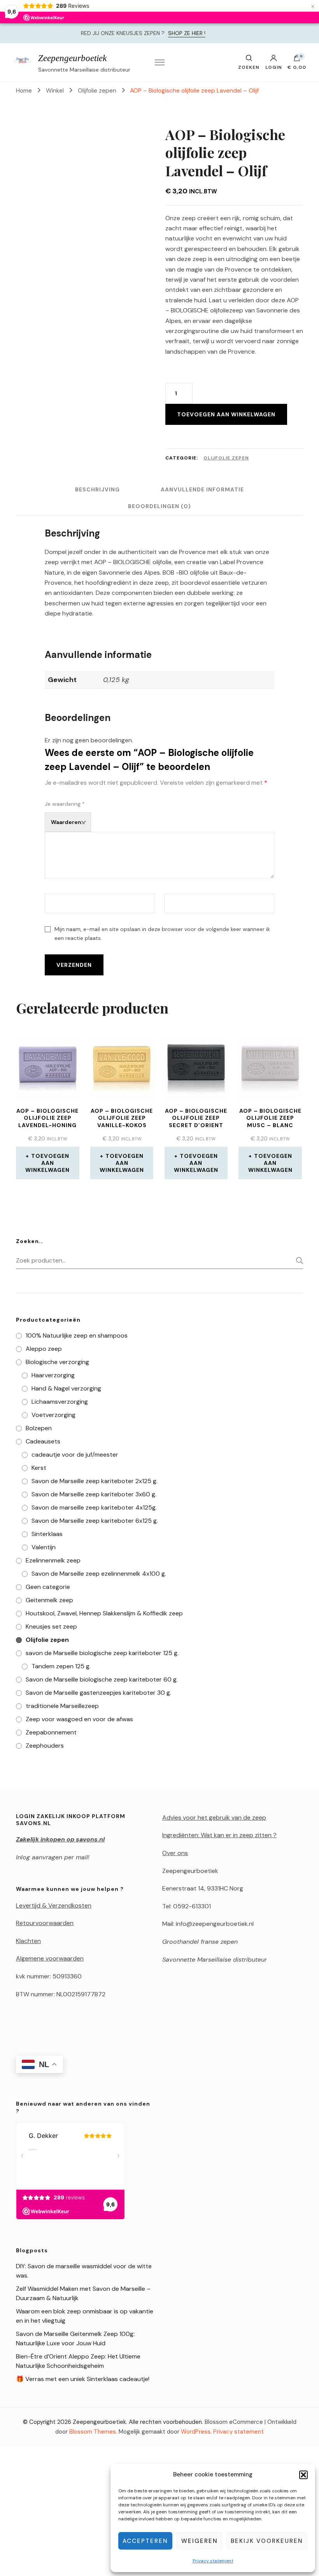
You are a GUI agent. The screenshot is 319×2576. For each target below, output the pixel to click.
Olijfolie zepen (226, 458)
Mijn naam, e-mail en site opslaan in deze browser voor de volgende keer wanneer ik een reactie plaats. (162, 934)
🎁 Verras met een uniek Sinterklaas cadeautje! (83, 2379)
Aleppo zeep (44, 1349)
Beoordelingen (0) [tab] (159, 506)
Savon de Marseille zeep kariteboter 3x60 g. (94, 1494)
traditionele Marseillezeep (62, 1706)
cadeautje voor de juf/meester (75, 1455)
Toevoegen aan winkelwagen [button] (47, 1163)
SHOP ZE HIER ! (187, 33)
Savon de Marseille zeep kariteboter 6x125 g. (95, 1521)
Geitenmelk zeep (49, 1600)
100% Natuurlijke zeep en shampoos (77, 1335)
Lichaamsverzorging (60, 1402)
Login (274, 67)
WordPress (196, 2432)
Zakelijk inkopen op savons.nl (60, 1839)
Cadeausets (43, 1441)
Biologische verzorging (57, 1362)
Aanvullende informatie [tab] (202, 489)
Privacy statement (213, 2561)
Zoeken (297, 1261)
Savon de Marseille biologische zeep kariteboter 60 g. (102, 1679)
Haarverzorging (53, 1375)
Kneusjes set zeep (51, 1626)
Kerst (39, 1468)
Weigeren (200, 2541)
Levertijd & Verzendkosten (54, 1905)
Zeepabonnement (51, 1732)
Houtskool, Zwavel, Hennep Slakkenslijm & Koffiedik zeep (104, 1613)
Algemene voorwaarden (50, 1958)
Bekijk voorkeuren (267, 2541)
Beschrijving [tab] (97, 489)
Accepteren (145, 2541)
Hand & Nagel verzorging (66, 1388)
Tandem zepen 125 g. (61, 1666)
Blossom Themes (93, 2432)
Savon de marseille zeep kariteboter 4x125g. (94, 1507)
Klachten (28, 1941)
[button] (303, 2475)
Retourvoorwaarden (45, 1923)
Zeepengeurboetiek (72, 58)
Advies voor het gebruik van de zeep (214, 1818)
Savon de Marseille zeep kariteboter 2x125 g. (95, 1481)
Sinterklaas (47, 1534)
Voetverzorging (53, 1415)
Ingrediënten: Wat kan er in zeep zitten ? (219, 1835)
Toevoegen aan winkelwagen (226, 414)
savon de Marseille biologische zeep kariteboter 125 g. (102, 1653)
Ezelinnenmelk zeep (53, 1560)
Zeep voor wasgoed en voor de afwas (79, 1719)
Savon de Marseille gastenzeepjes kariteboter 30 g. (98, 1693)
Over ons (175, 1853)
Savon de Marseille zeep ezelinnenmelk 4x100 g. (99, 1574)
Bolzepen (39, 1428)
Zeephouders (45, 1746)
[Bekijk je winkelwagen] (297, 60)
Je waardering (65, 804)
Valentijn (44, 1547)
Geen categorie (48, 1587)
